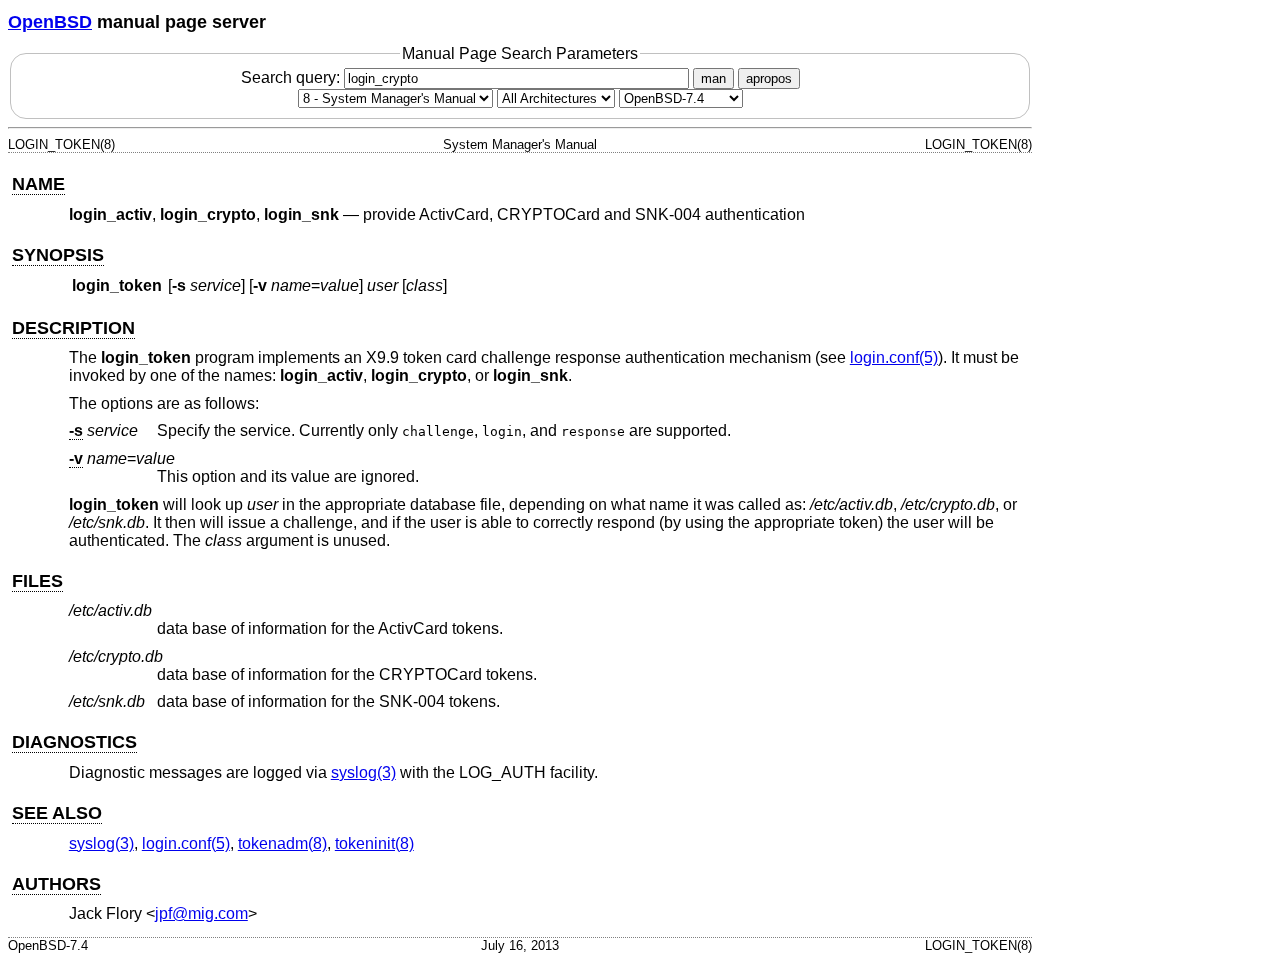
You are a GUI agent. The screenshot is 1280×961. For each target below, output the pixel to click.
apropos (769, 78)
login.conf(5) (894, 357)
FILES (37, 581)
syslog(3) (363, 772)
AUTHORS (56, 884)
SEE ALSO (57, 813)
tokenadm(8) (282, 843)
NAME (38, 184)
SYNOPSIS (58, 255)
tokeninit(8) (374, 843)
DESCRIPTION (73, 328)
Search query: (292, 77)
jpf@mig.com (201, 913)
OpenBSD (50, 22)
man (713, 78)
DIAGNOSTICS (74, 742)
